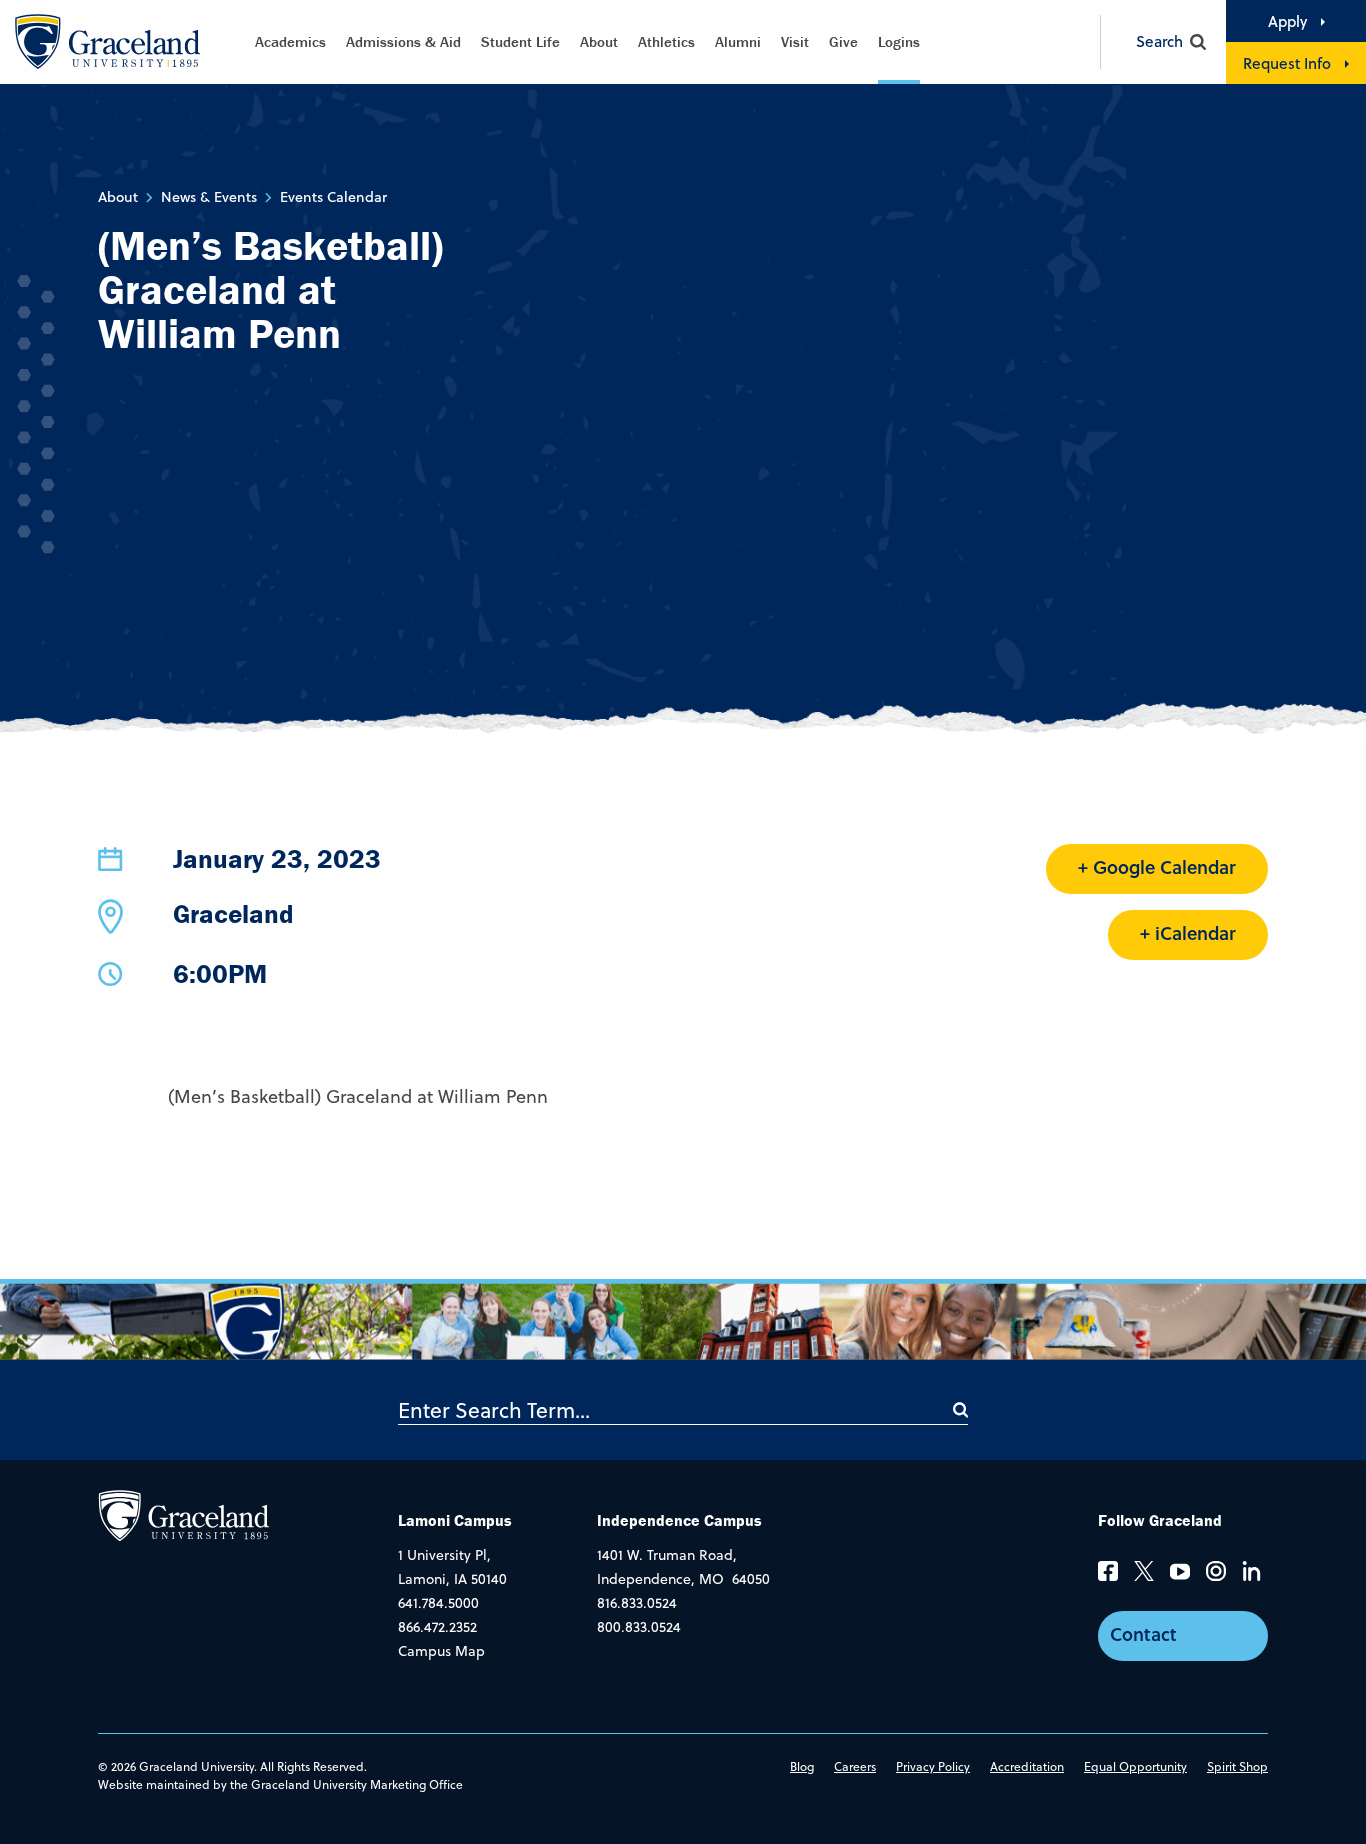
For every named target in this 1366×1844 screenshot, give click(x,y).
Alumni (738, 41)
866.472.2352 (437, 1627)
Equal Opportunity (1135, 1766)
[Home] (183, 1515)
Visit (795, 41)
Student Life (520, 41)
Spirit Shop (1237, 1766)
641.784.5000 (438, 1603)
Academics (290, 41)
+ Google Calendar (1157, 867)
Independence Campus (679, 1520)
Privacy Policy (933, 1766)
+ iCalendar (1188, 933)
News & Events (209, 197)
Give (843, 41)
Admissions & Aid (403, 41)
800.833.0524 (639, 1627)
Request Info (1287, 63)
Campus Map (441, 1651)
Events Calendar (333, 197)
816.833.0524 (637, 1603)
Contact (1143, 1634)
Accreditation (1027, 1766)
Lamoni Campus (455, 1520)
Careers (855, 1766)
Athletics (666, 41)
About (599, 41)
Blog (802, 1766)
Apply (1287, 21)
